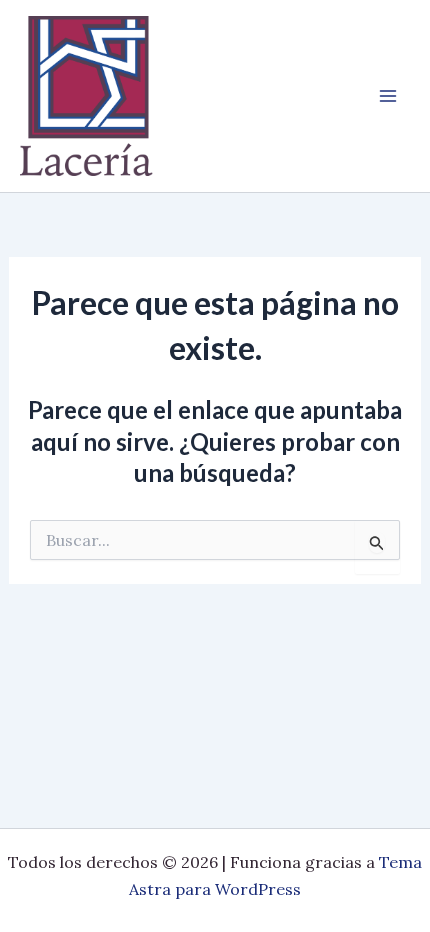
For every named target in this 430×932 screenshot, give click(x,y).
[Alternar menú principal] (388, 96)
